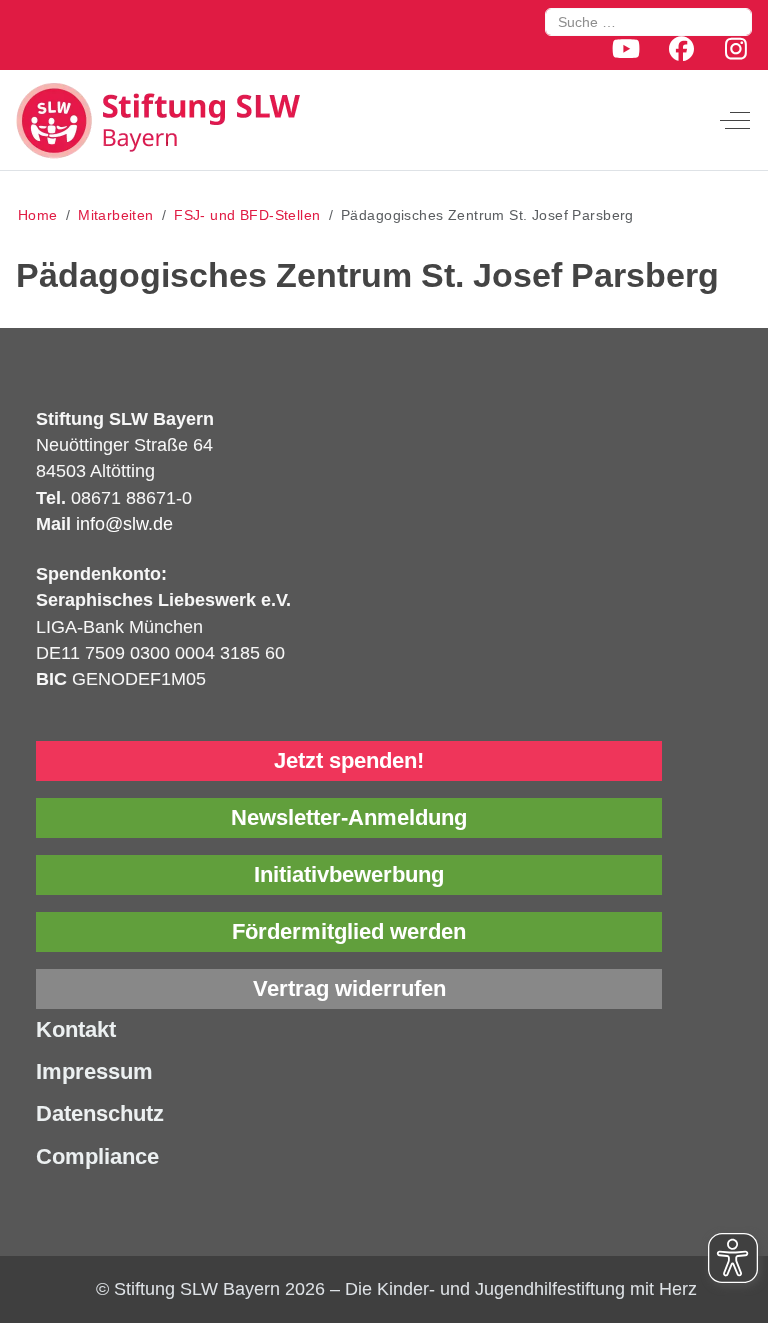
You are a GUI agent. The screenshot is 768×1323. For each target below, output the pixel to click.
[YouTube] (625, 49)
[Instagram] (736, 49)
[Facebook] (681, 49)
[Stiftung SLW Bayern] (166, 120)
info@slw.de (124, 524)
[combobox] (648, 22)
